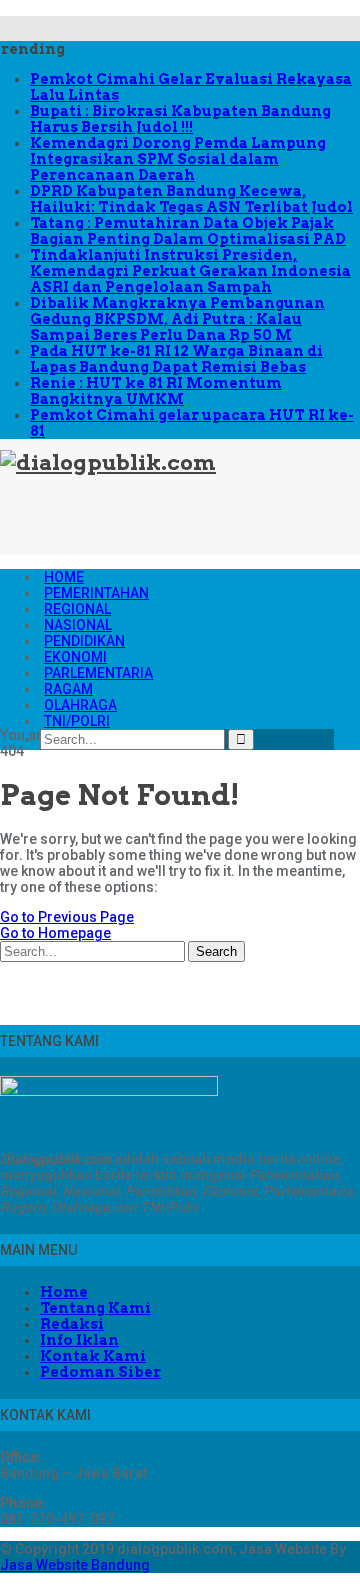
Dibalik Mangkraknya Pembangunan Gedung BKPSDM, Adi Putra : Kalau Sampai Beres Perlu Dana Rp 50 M (177, 319)
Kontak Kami (93, 1356)
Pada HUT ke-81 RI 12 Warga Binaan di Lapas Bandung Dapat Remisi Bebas (176, 359)
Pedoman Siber (100, 1372)
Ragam (68, 689)
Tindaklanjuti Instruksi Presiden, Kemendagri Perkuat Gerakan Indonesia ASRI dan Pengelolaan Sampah (190, 271)
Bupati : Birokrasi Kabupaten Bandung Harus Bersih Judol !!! (180, 119)
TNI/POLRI (77, 721)
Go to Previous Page (67, 917)
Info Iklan (79, 1340)
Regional (77, 609)
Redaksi (72, 1324)
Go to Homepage (55, 933)
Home (64, 577)
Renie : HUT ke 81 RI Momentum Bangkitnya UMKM (156, 391)
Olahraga (80, 705)
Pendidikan (84, 641)
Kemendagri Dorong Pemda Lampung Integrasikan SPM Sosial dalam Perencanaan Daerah (178, 159)
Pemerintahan (96, 593)
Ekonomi (75, 657)
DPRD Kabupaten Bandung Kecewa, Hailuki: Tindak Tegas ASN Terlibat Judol (191, 199)
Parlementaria (98, 673)
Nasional (78, 625)
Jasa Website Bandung (75, 1565)
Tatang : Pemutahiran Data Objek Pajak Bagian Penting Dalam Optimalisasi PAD (188, 231)
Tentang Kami (95, 1308)
